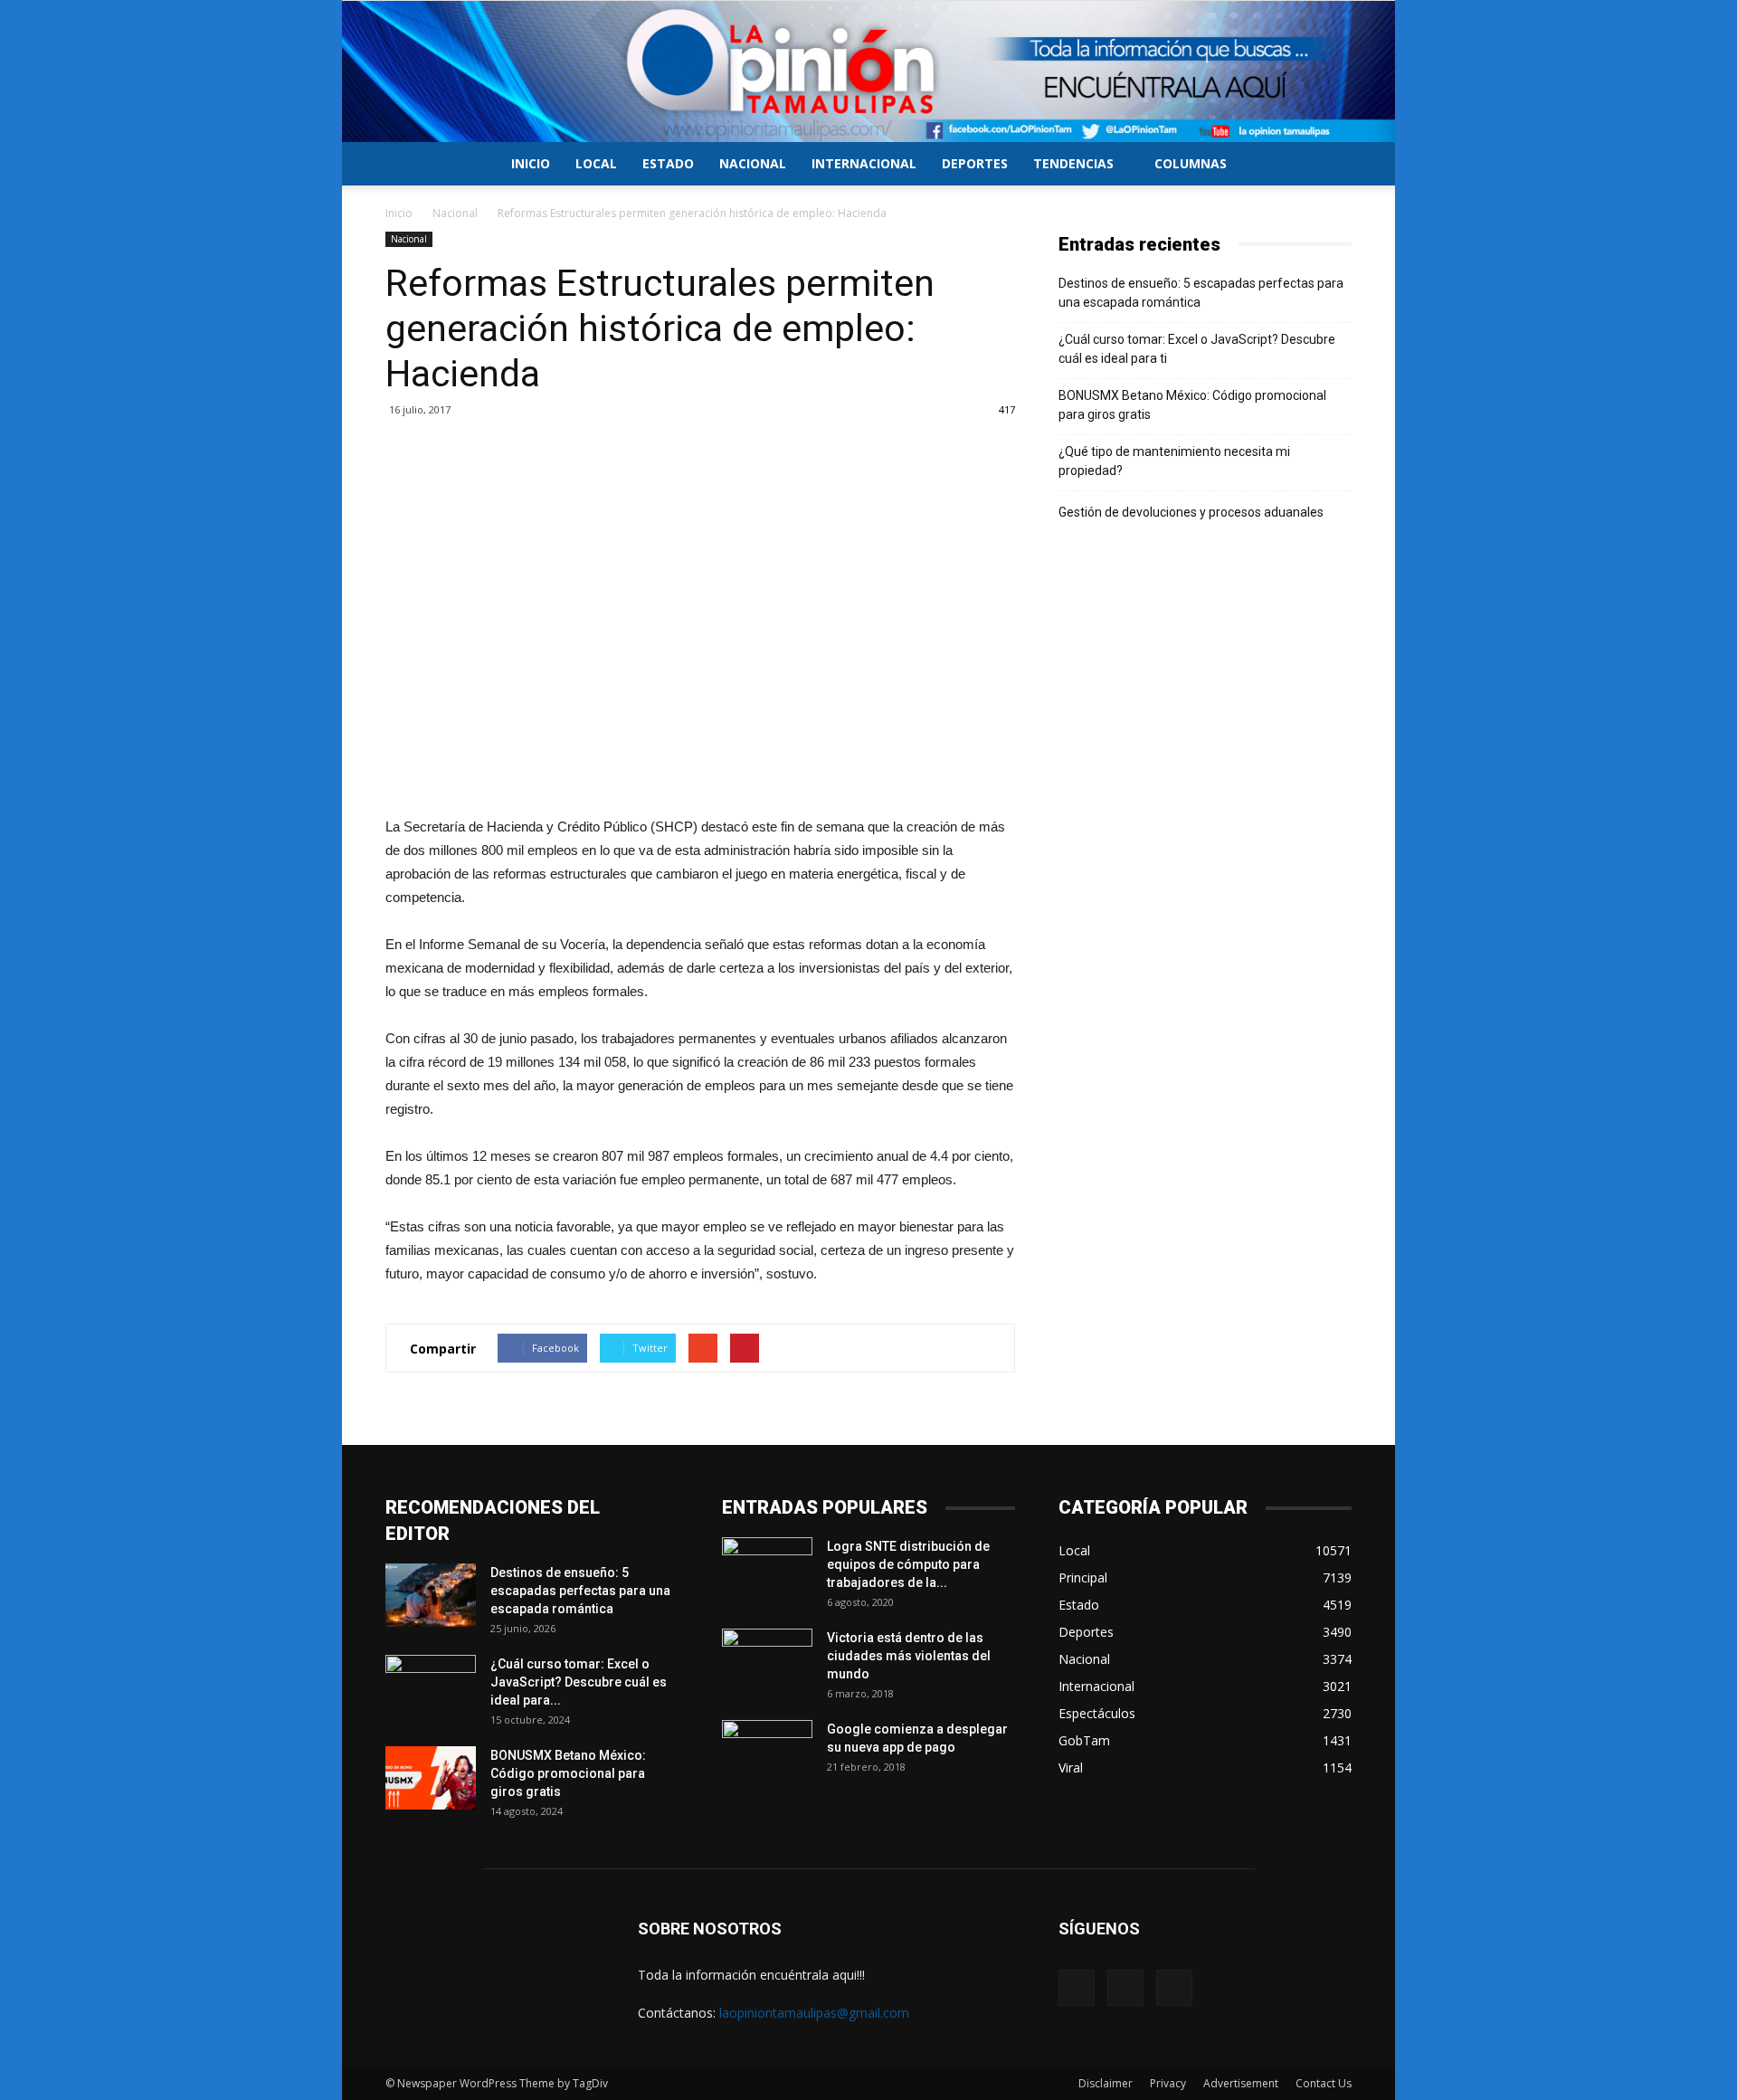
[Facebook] (1077, 1988)
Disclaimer (1106, 2083)
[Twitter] (1125, 1988)
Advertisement (1241, 2083)
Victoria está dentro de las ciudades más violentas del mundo (909, 1656)
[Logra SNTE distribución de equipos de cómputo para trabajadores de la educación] (767, 1569)
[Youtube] (1174, 1988)
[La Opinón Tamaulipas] (868, 71)
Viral (1071, 1767)
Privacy (1168, 2083)
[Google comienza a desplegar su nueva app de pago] (767, 1752)
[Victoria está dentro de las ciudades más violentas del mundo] (767, 1660)
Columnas (1191, 163)
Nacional (753, 163)
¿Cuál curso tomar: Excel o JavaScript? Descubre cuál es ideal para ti (1197, 349)
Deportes (975, 163)
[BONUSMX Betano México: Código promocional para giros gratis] (431, 1778)
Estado (668, 163)
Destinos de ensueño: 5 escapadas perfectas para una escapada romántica (1201, 293)
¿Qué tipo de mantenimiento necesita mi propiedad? (1174, 461)
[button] (1330, 165)
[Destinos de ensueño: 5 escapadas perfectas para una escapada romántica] (431, 1595)
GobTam (1084, 1740)
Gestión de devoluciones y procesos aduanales (1191, 512)
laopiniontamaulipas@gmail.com (814, 2013)
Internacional (864, 163)
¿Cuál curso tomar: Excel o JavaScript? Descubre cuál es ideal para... (579, 1682)
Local (596, 163)
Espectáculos (1097, 1713)
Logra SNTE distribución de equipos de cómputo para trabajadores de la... (908, 1564)
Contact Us (1324, 2083)
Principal (1083, 1577)
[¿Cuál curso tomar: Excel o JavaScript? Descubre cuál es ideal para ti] (431, 1687)
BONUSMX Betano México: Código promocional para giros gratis (1192, 405)
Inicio (531, 163)
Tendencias (1073, 163)
